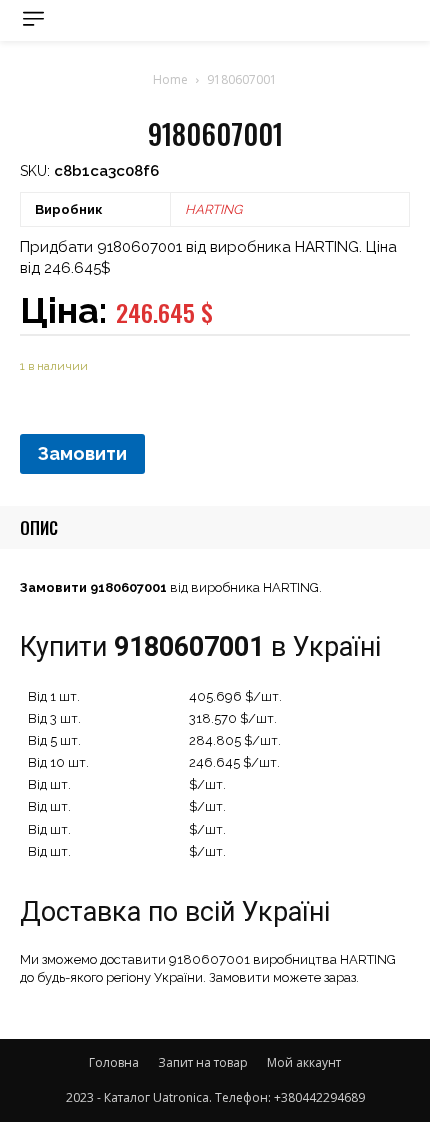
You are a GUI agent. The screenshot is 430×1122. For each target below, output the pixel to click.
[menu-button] (33, 18)
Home (170, 79)
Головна (114, 1062)
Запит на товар (203, 1062)
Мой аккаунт (304, 1062)
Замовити (82, 453)
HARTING (213, 209)
